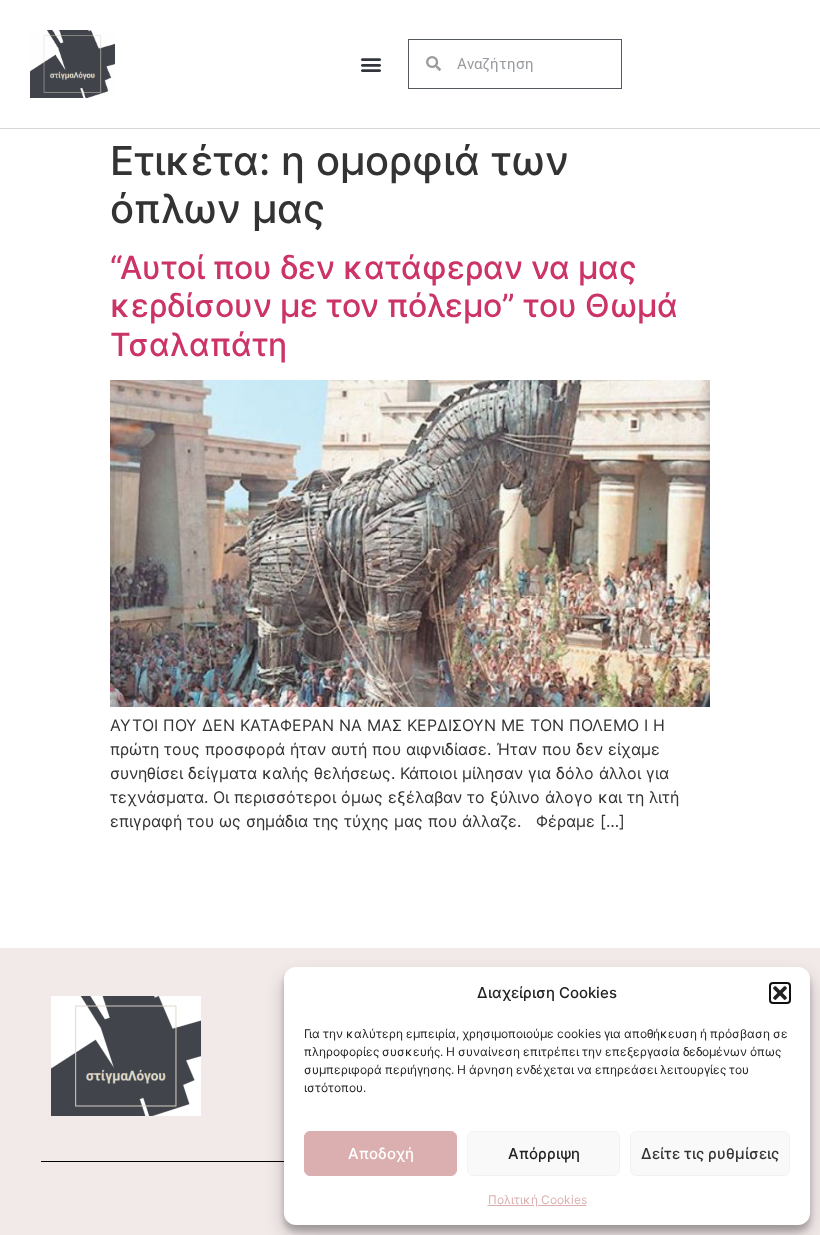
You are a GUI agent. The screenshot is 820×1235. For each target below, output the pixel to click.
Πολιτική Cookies (537, 1199)
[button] (780, 993)
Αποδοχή (381, 1153)
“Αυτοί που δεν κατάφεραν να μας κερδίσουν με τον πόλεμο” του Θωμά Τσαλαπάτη (394, 306)
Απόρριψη (544, 1153)
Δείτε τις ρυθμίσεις (710, 1153)
